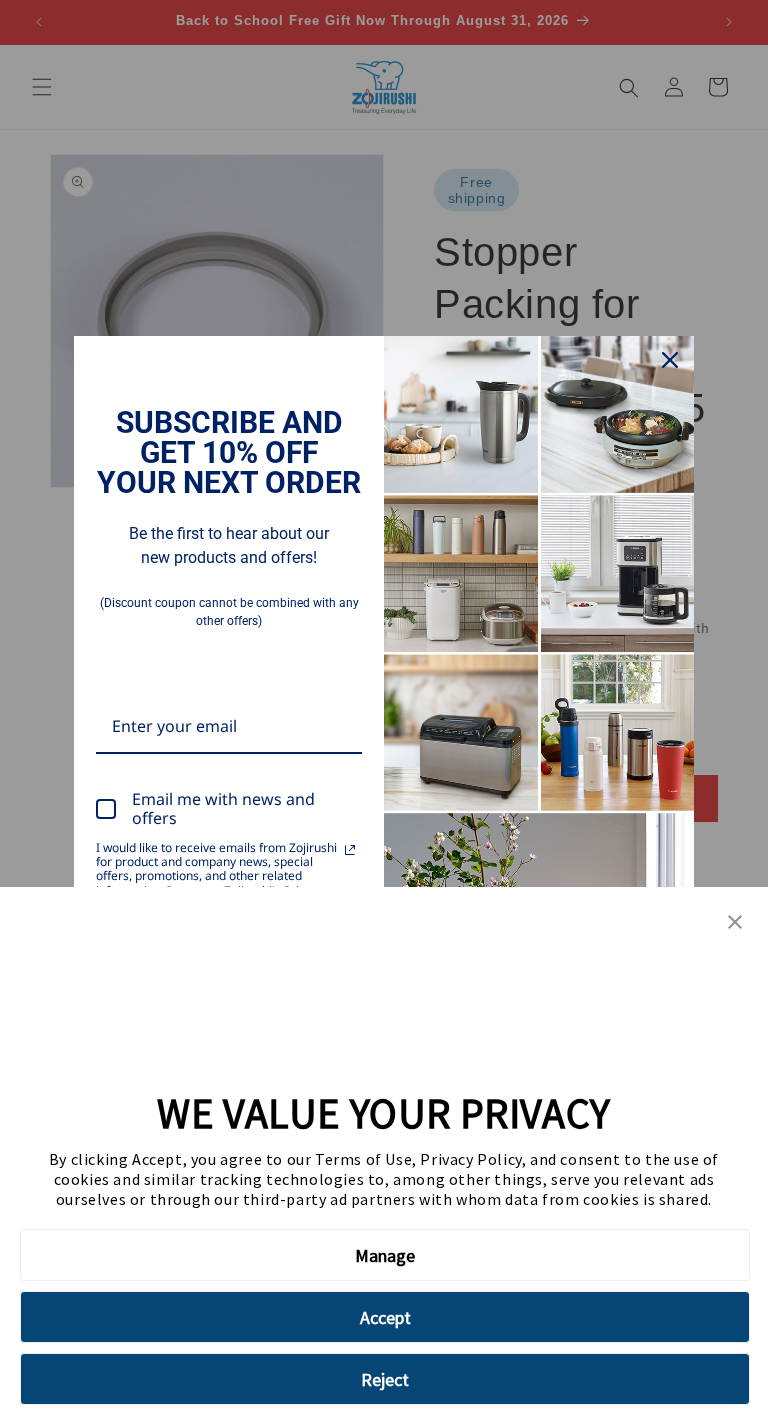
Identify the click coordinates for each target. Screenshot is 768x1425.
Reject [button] (385, 1379)
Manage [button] (385, 1255)
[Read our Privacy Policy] (350, 850)
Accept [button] (385, 1317)
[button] (735, 923)
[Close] (670, 360)
